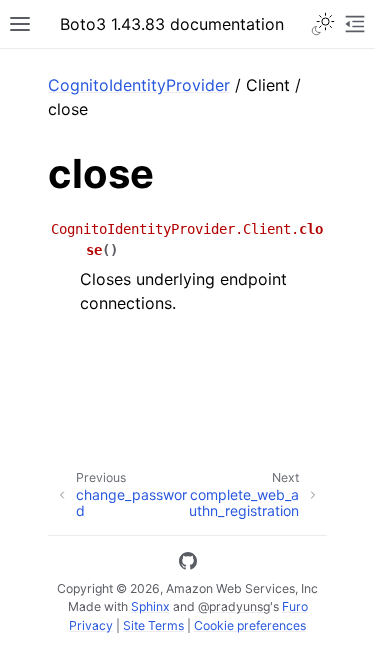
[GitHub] (188, 564)
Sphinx (150, 606)
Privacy (91, 625)
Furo (295, 606)
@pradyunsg (234, 606)
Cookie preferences (250, 625)
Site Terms (153, 625)
